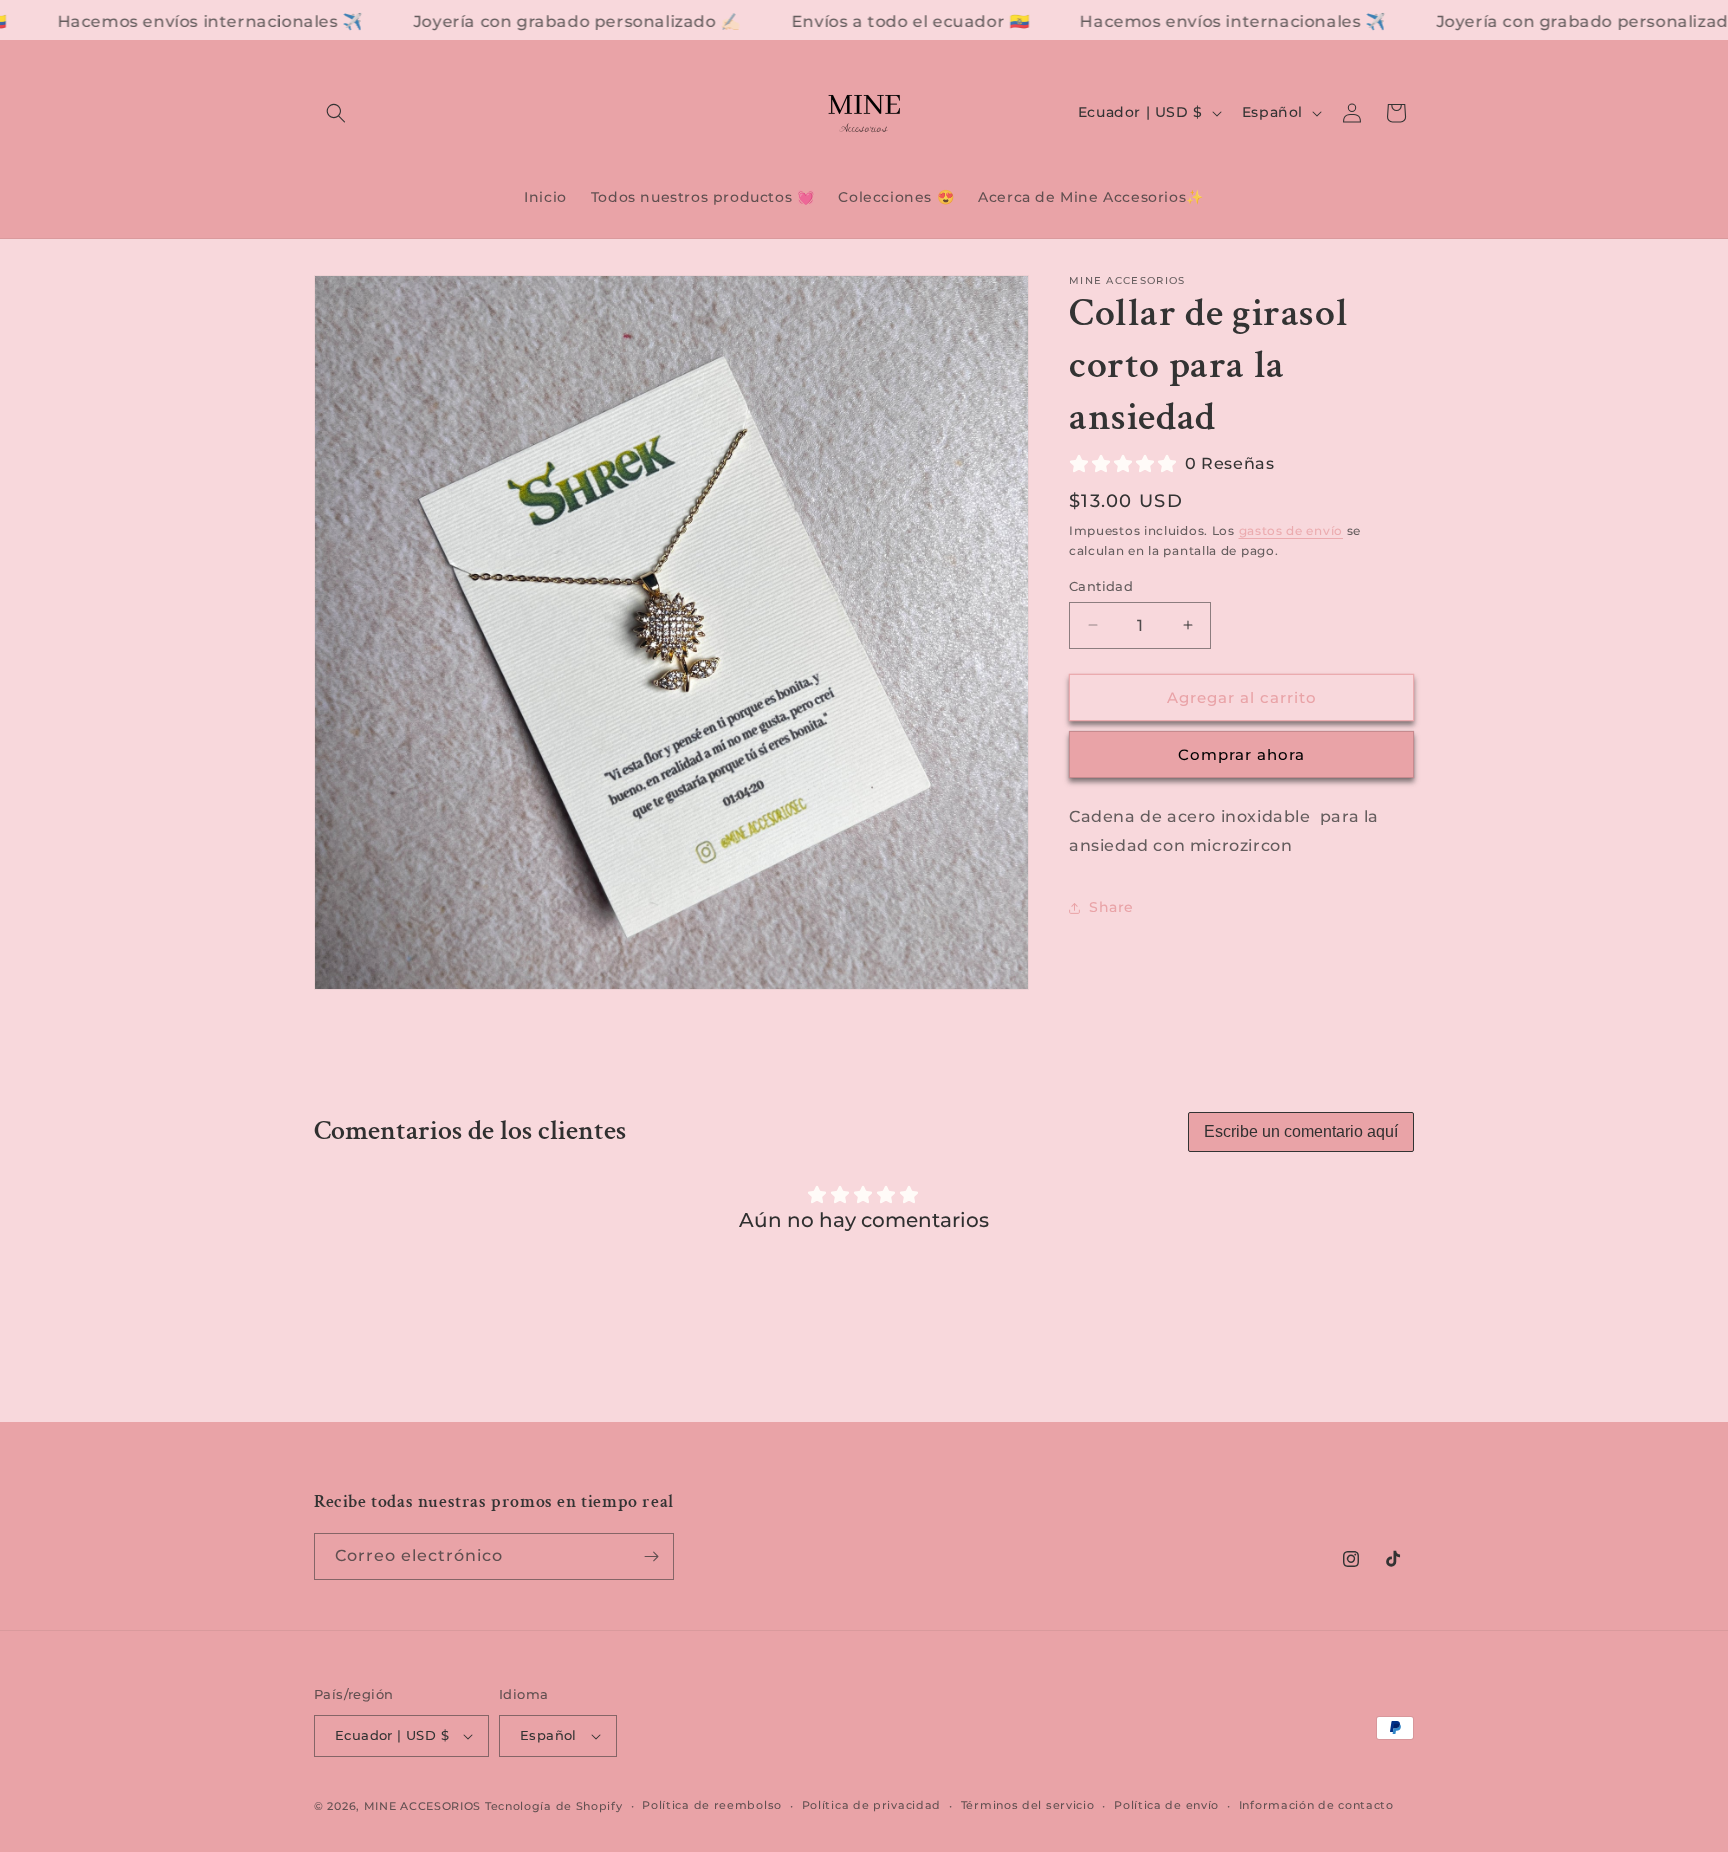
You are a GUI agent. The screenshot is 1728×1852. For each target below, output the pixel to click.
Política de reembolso (712, 1805)
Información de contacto (1316, 1805)
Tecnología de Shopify (554, 1806)
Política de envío (1166, 1805)
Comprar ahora (1241, 754)
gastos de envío (1291, 530)
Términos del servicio (1028, 1805)
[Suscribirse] (651, 1556)
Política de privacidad (871, 1805)
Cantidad (1101, 585)
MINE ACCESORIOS (424, 1806)
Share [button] (1111, 907)
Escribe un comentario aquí (1301, 1131)
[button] (336, 113)
